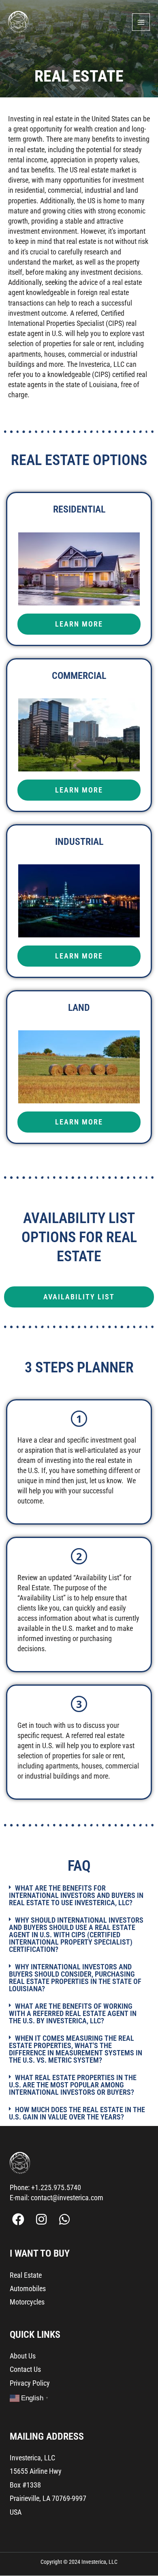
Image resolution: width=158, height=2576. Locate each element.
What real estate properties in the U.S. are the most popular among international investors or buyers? (73, 2085)
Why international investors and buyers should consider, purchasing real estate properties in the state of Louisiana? (75, 1978)
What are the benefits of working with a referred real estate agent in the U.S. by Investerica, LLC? (73, 2013)
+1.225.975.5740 (56, 2187)
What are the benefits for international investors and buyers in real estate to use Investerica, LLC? (76, 1895)
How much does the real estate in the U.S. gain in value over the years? (77, 2113)
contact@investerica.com (67, 2198)
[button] (79, 1896)
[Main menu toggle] (141, 22)
